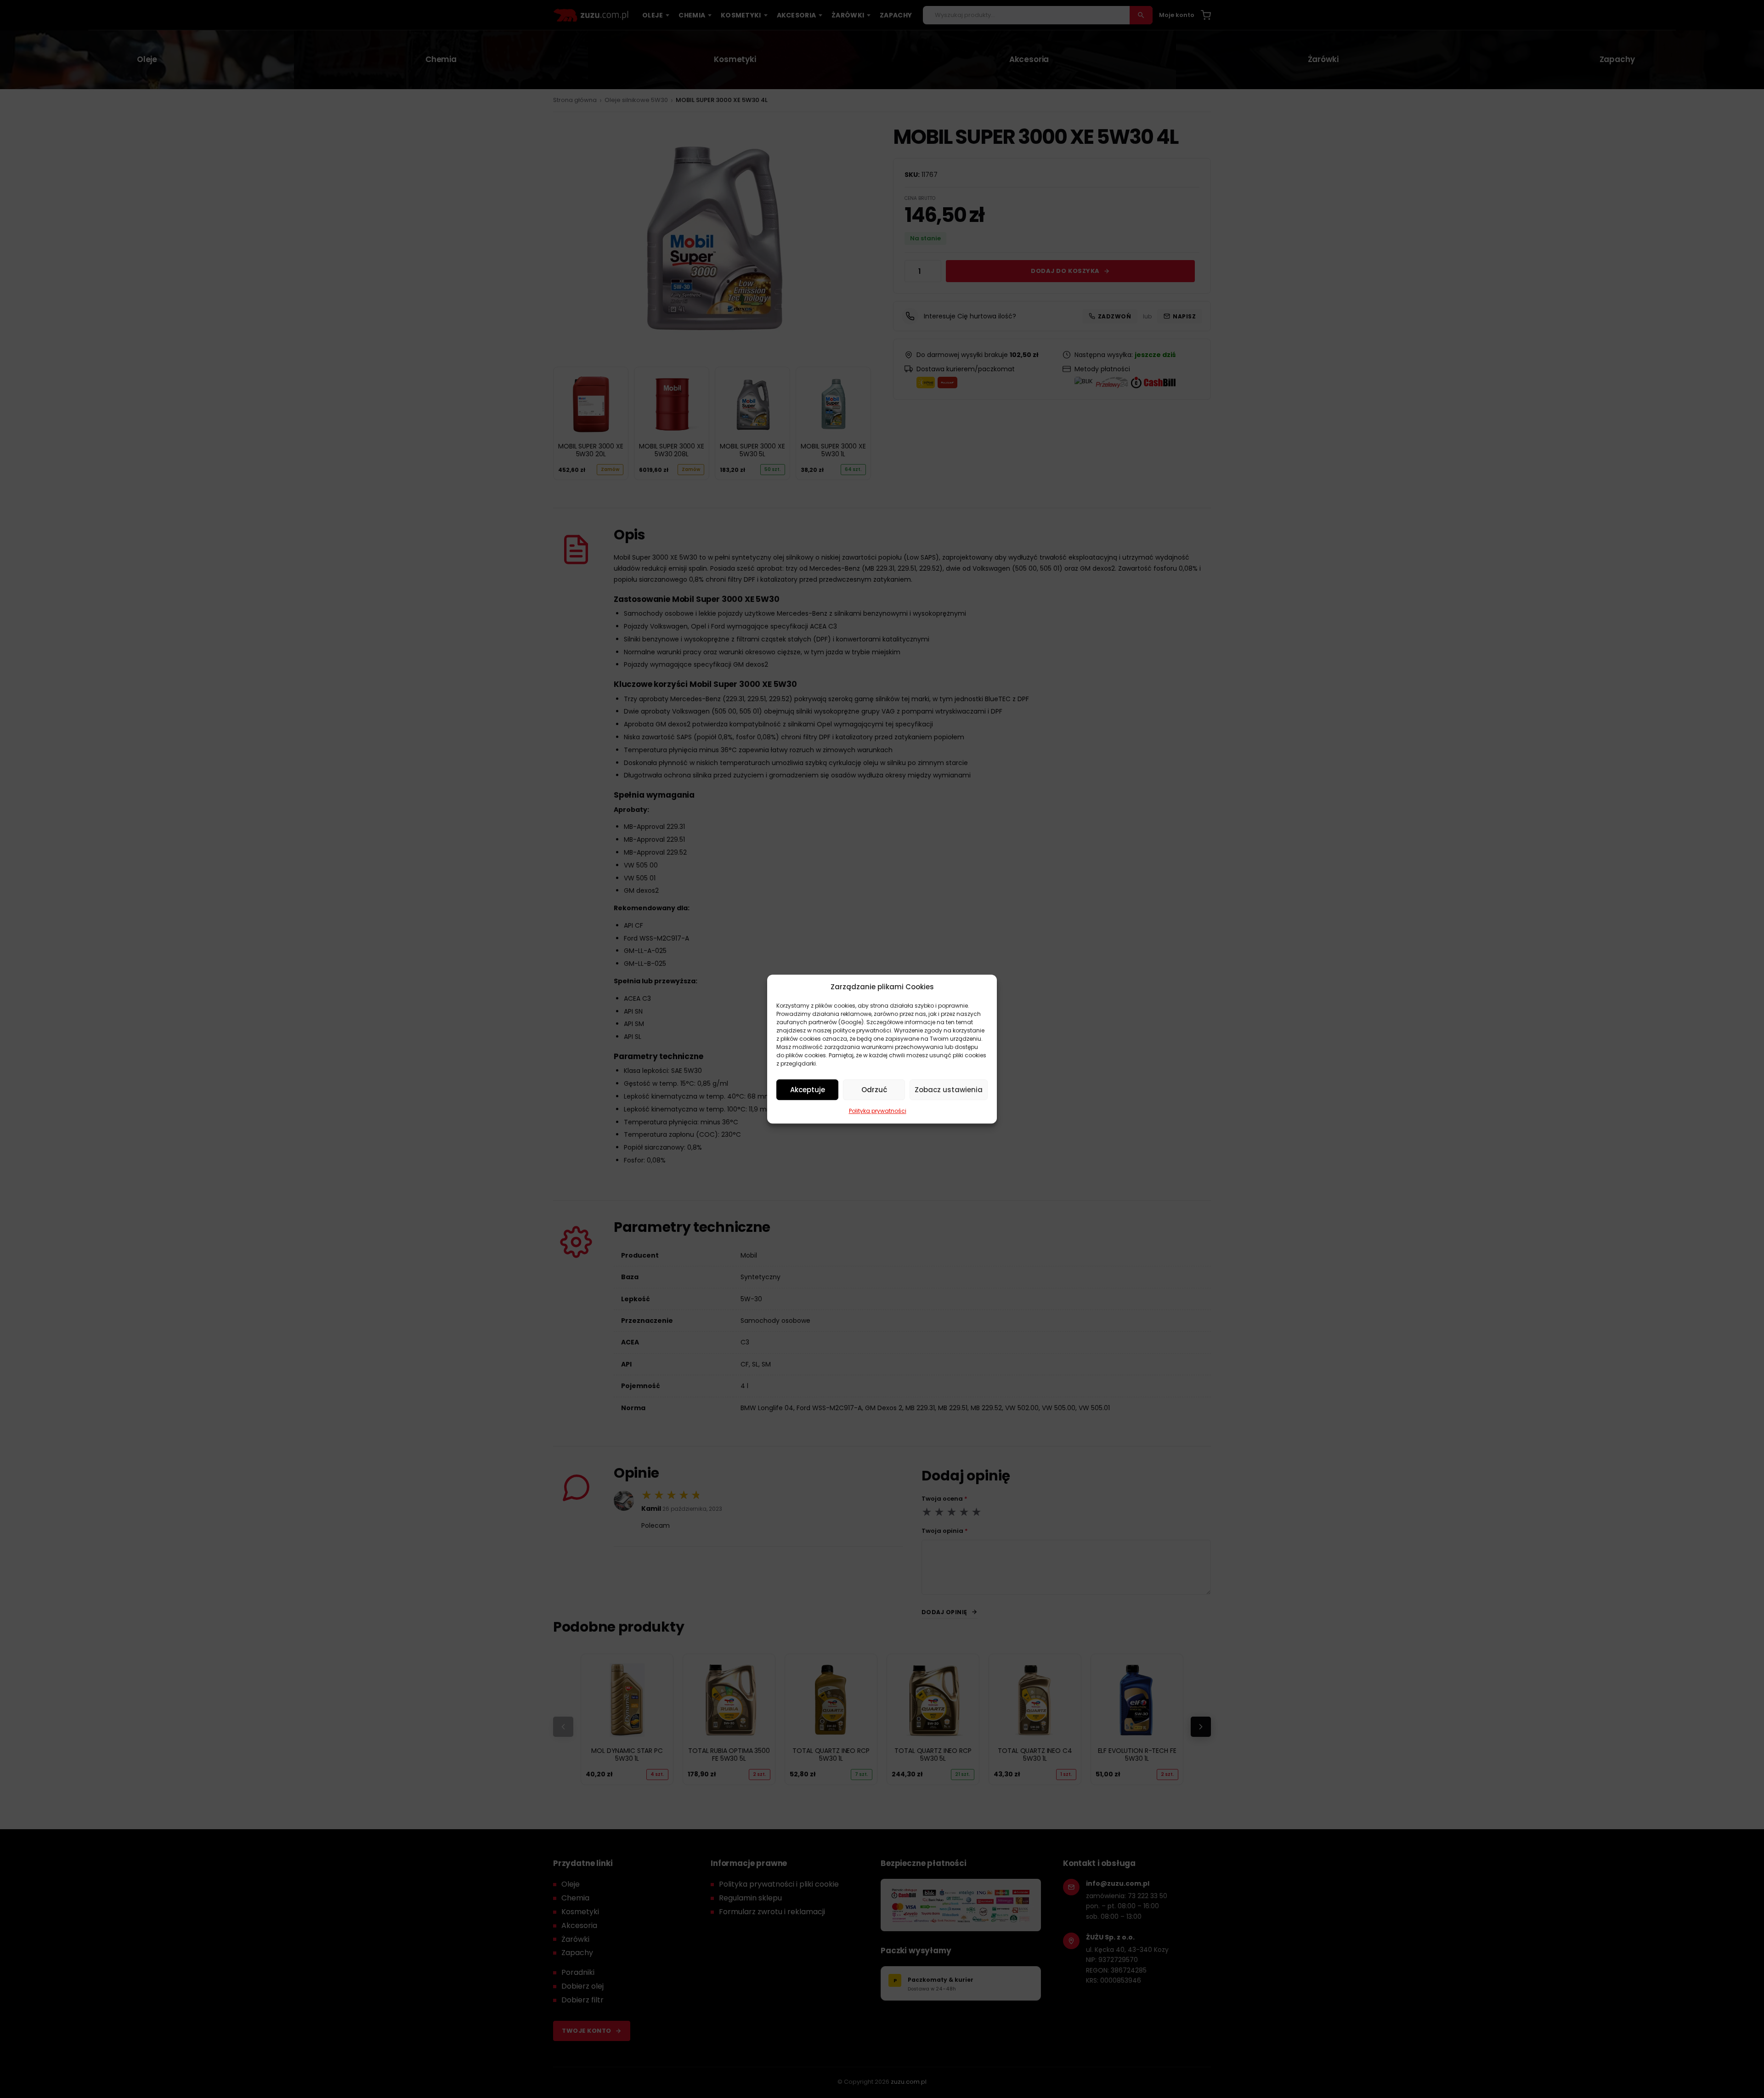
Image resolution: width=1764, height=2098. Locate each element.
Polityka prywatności (878, 1111)
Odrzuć (874, 1090)
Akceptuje (808, 1090)
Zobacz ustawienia (949, 1090)
